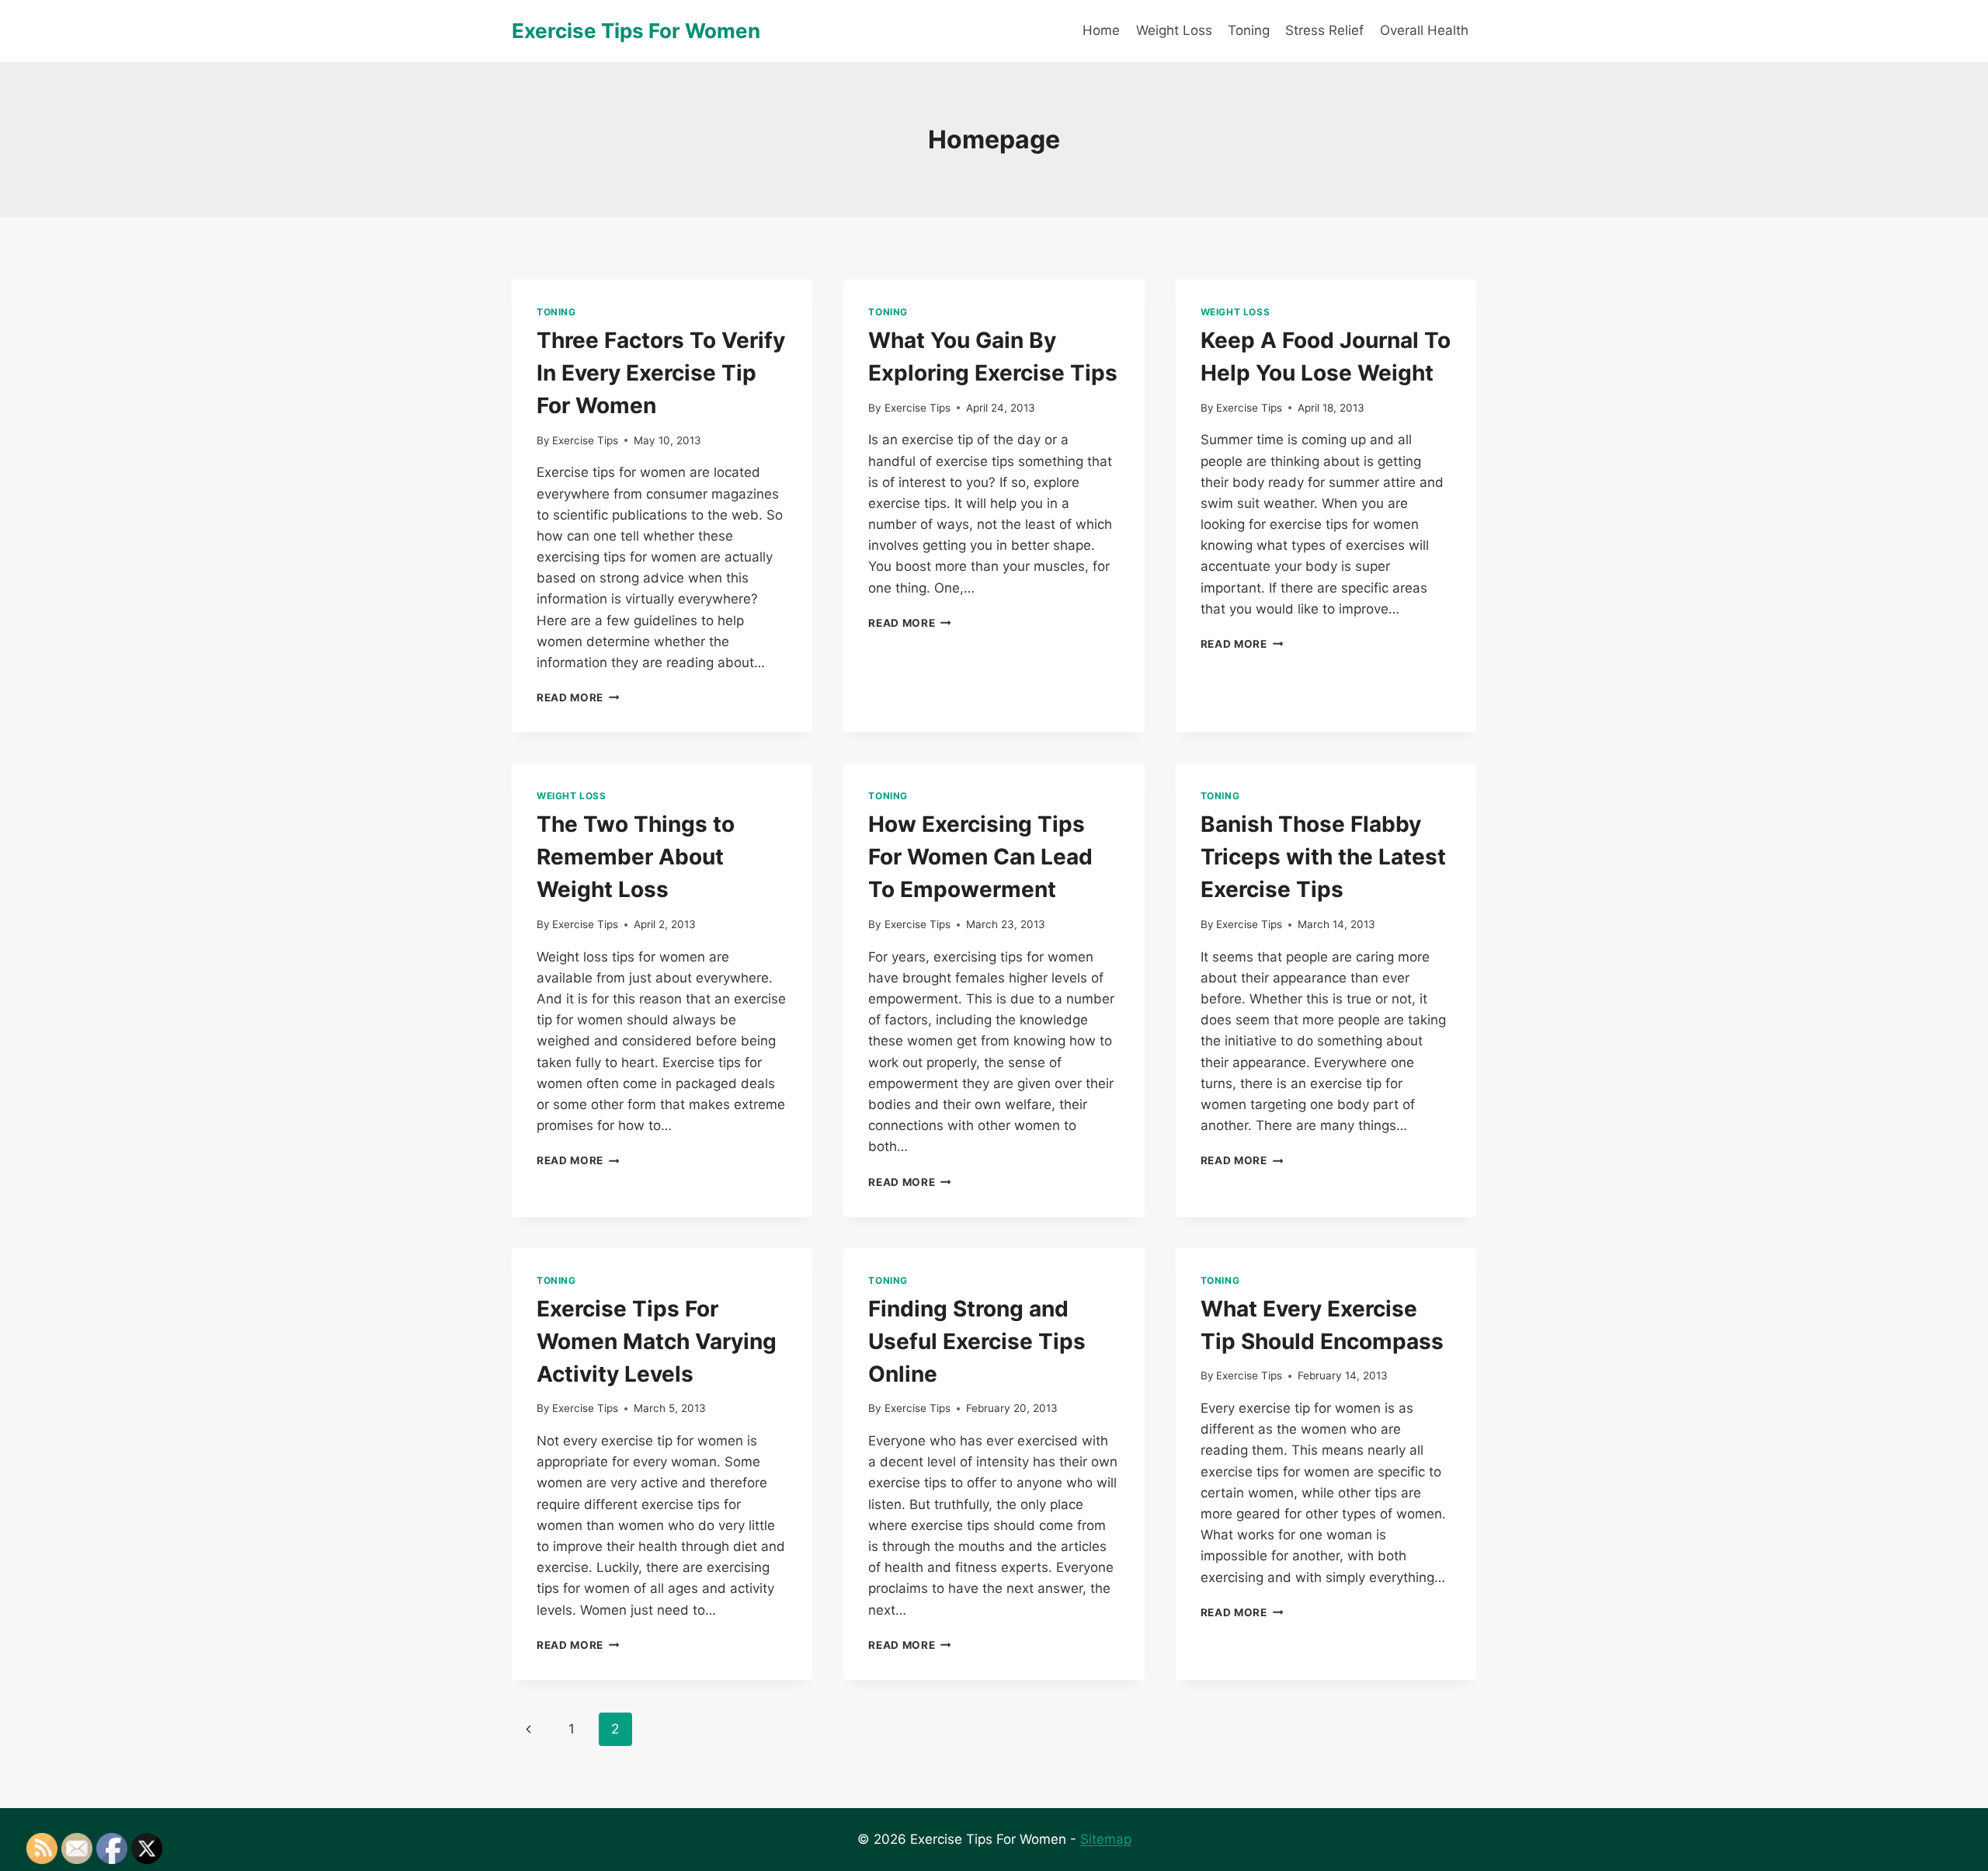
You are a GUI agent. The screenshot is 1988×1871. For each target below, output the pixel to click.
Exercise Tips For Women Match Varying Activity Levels (657, 1341)
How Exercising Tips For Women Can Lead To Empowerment (980, 857)
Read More (578, 697)
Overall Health (1424, 30)
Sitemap (1106, 1839)
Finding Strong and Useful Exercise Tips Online (977, 1341)
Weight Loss (1174, 30)
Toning (1249, 30)
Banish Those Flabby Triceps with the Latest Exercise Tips (1323, 857)
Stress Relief (1324, 30)
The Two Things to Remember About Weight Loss (636, 857)
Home (1101, 30)
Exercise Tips (585, 440)
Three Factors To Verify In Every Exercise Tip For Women (661, 373)
